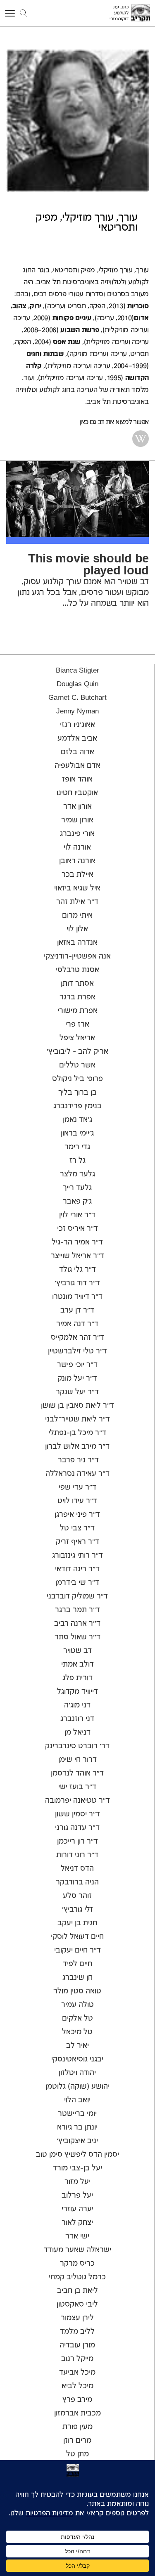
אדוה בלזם (77, 752)
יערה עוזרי (77, 2209)
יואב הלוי (77, 2100)
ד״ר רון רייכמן (77, 1842)
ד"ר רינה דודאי (77, 1569)
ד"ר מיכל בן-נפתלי (77, 1433)
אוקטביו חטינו (77, 793)
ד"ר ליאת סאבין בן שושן (77, 1406)
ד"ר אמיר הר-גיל (77, 1242)
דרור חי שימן (77, 1760)
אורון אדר (77, 807)
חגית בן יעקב (77, 1923)
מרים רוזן (77, 2441)
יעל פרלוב (77, 2196)
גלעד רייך (77, 1188)
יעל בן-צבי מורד (77, 2168)
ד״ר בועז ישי (77, 1787)
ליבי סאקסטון (77, 2304)
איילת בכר (77, 875)
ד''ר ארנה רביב (77, 1624)
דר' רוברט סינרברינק (77, 1746)
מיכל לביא (77, 2386)
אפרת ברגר (77, 997)
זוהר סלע (77, 1896)
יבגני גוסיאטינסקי (77, 2059)
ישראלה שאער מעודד (77, 2250)
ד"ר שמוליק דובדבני (77, 1596)
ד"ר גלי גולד (77, 1270)
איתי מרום (77, 916)
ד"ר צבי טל (77, 1528)
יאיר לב (77, 2046)
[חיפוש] (23, 13)
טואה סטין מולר (77, 1991)
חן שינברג (77, 1978)
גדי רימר (77, 1147)
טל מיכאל (77, 2032)
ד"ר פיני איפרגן (77, 1515)
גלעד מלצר (77, 1174)
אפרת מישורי (77, 1011)
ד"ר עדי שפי (77, 1488)
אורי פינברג (77, 834)
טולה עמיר (77, 2005)
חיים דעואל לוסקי (77, 1937)
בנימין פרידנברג (77, 1106)
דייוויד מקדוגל (77, 1692)
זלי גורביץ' (77, 1910)
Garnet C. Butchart (77, 698)
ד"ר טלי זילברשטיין (77, 1351)
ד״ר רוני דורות (77, 1855)
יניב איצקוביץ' (77, 2141)
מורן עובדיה (77, 2345)
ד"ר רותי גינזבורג (77, 1556)
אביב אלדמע (77, 739)
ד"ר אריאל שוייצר (77, 1256)
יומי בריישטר (77, 2114)
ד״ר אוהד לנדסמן (77, 1773)
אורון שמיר (77, 820)
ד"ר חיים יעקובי (77, 1950)
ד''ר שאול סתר (77, 1637)
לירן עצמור (77, 2318)
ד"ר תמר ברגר (77, 1610)
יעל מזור (77, 2182)
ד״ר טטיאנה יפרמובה (77, 1801)
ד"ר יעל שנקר (77, 1392)
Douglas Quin (77, 684)
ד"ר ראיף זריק (77, 1542)
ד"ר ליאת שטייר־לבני (77, 1419)
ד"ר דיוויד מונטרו (77, 1297)
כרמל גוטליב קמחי (77, 2277)
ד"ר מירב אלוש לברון (77, 1447)
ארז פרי (77, 1025)
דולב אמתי (77, 1665)
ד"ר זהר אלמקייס (77, 1338)
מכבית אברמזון (77, 2413)
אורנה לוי (77, 848)
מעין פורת (77, 2427)
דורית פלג (77, 1678)
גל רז (77, 1161)
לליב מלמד (77, 2332)
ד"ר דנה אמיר (77, 1324)
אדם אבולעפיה (77, 766)
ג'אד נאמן (77, 1120)
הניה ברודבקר (77, 1882)
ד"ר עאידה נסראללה (77, 1474)
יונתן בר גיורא (77, 2127)
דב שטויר (77, 1651)
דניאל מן (77, 1733)
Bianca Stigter (77, 671)
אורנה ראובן (77, 861)
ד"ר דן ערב (77, 1310)
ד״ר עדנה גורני (77, 1828)
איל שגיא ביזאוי (77, 888)
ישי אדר (77, 2236)
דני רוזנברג (77, 1719)
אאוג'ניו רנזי (77, 725)
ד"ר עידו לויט (77, 1501)
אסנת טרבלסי (77, 970)
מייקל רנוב (77, 2359)
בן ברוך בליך (77, 1093)
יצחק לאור (77, 2223)
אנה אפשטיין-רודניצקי (77, 956)
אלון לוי (77, 929)
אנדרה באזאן (77, 943)
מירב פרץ (77, 2400)
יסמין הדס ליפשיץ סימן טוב (77, 2155)
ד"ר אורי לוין (77, 1215)
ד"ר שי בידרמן (77, 1583)
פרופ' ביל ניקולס (77, 1079)
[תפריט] (11, 13)
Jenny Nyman (77, 711)
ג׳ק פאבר (77, 1202)
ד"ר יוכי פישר (77, 1365)
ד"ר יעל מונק (77, 1379)
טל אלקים (77, 2019)
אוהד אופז (77, 779)
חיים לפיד (77, 1964)
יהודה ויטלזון (77, 2073)
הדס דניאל (77, 1869)
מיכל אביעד (77, 2373)
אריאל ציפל (77, 1038)
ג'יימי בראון (77, 1133)
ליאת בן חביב (77, 2291)
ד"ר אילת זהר (77, 902)
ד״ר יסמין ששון (77, 1814)
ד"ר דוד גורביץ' (77, 1283)
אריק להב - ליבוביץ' (77, 1052)
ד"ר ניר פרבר (77, 1460)
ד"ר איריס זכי (77, 1229)
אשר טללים (77, 1065)
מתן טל (77, 2454)
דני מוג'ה (77, 1705)
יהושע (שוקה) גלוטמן (77, 2087)
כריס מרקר (77, 2264)
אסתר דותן (77, 984)
